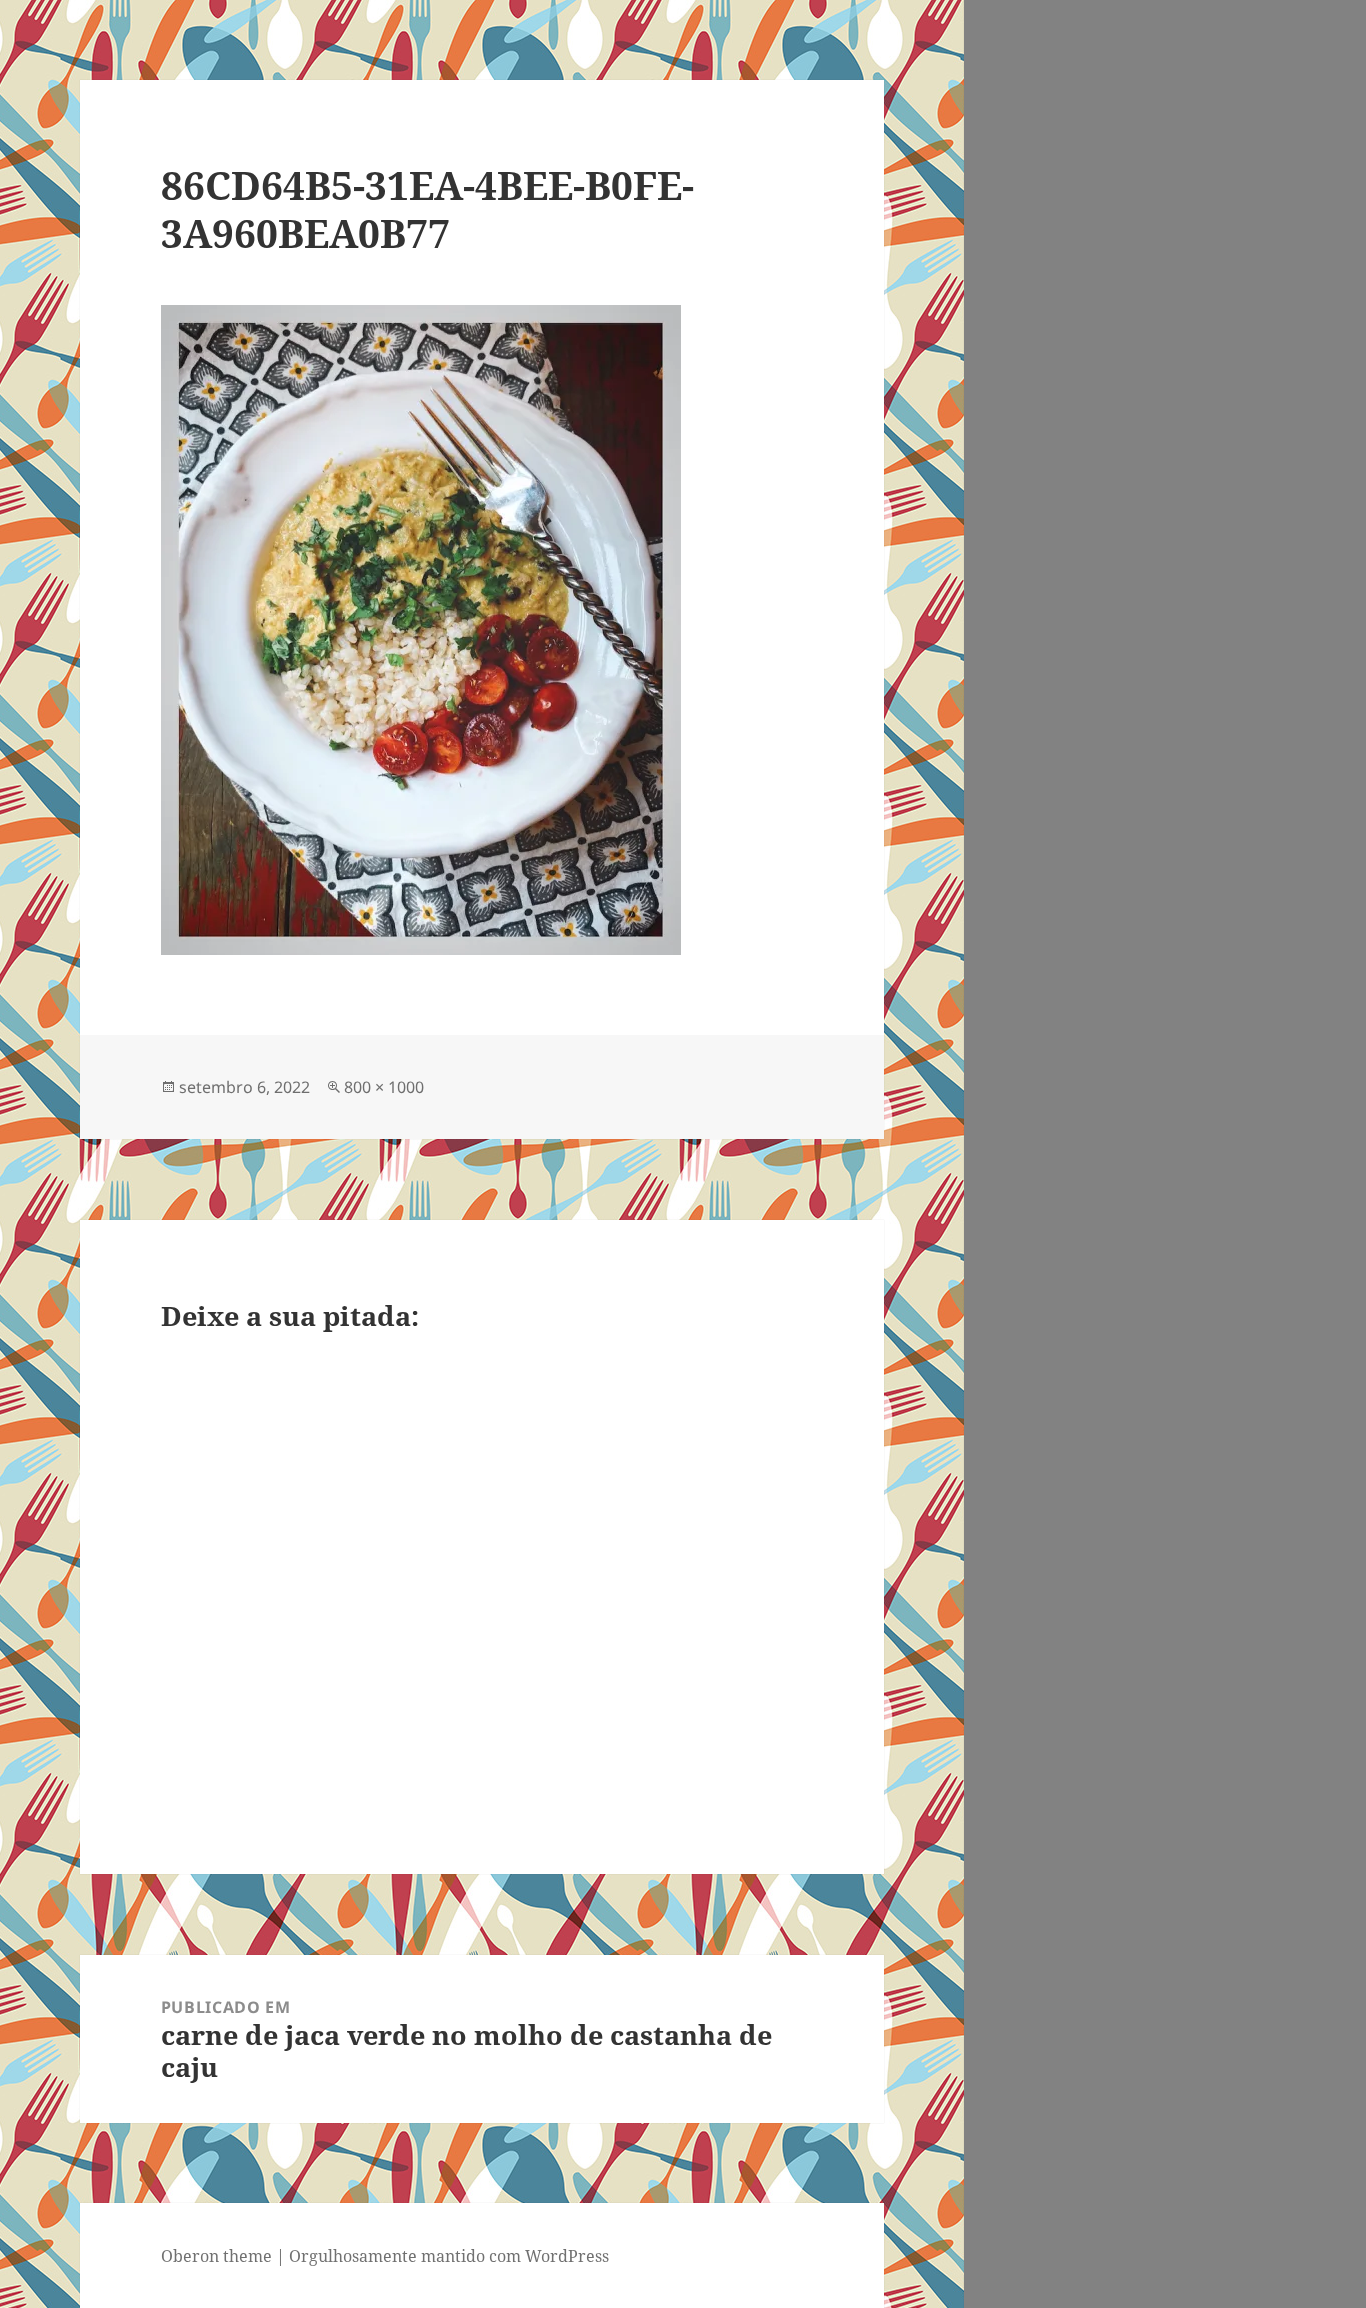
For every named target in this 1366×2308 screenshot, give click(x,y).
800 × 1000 (384, 1087)
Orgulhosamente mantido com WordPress (449, 2256)
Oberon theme (216, 2256)
